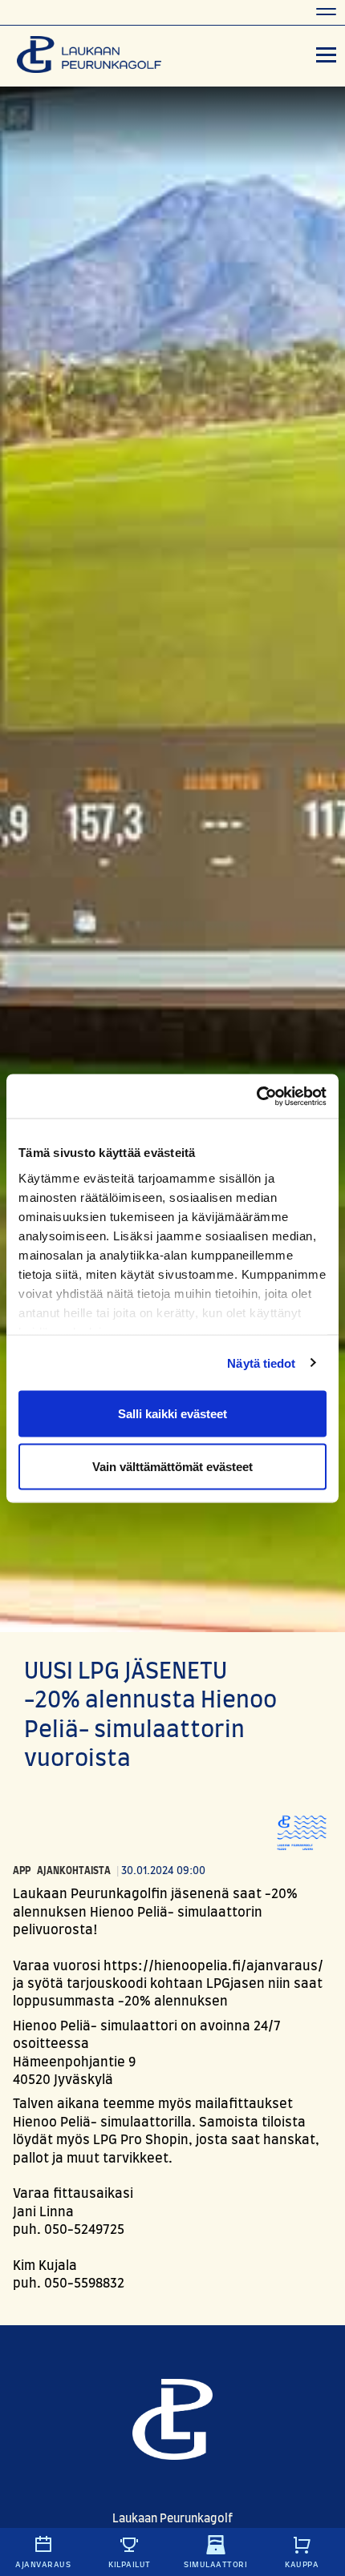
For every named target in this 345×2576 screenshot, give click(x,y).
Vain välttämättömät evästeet (172, 1466)
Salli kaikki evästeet (172, 1414)
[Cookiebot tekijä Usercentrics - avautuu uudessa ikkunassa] (256, 1096)
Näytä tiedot (261, 1363)
